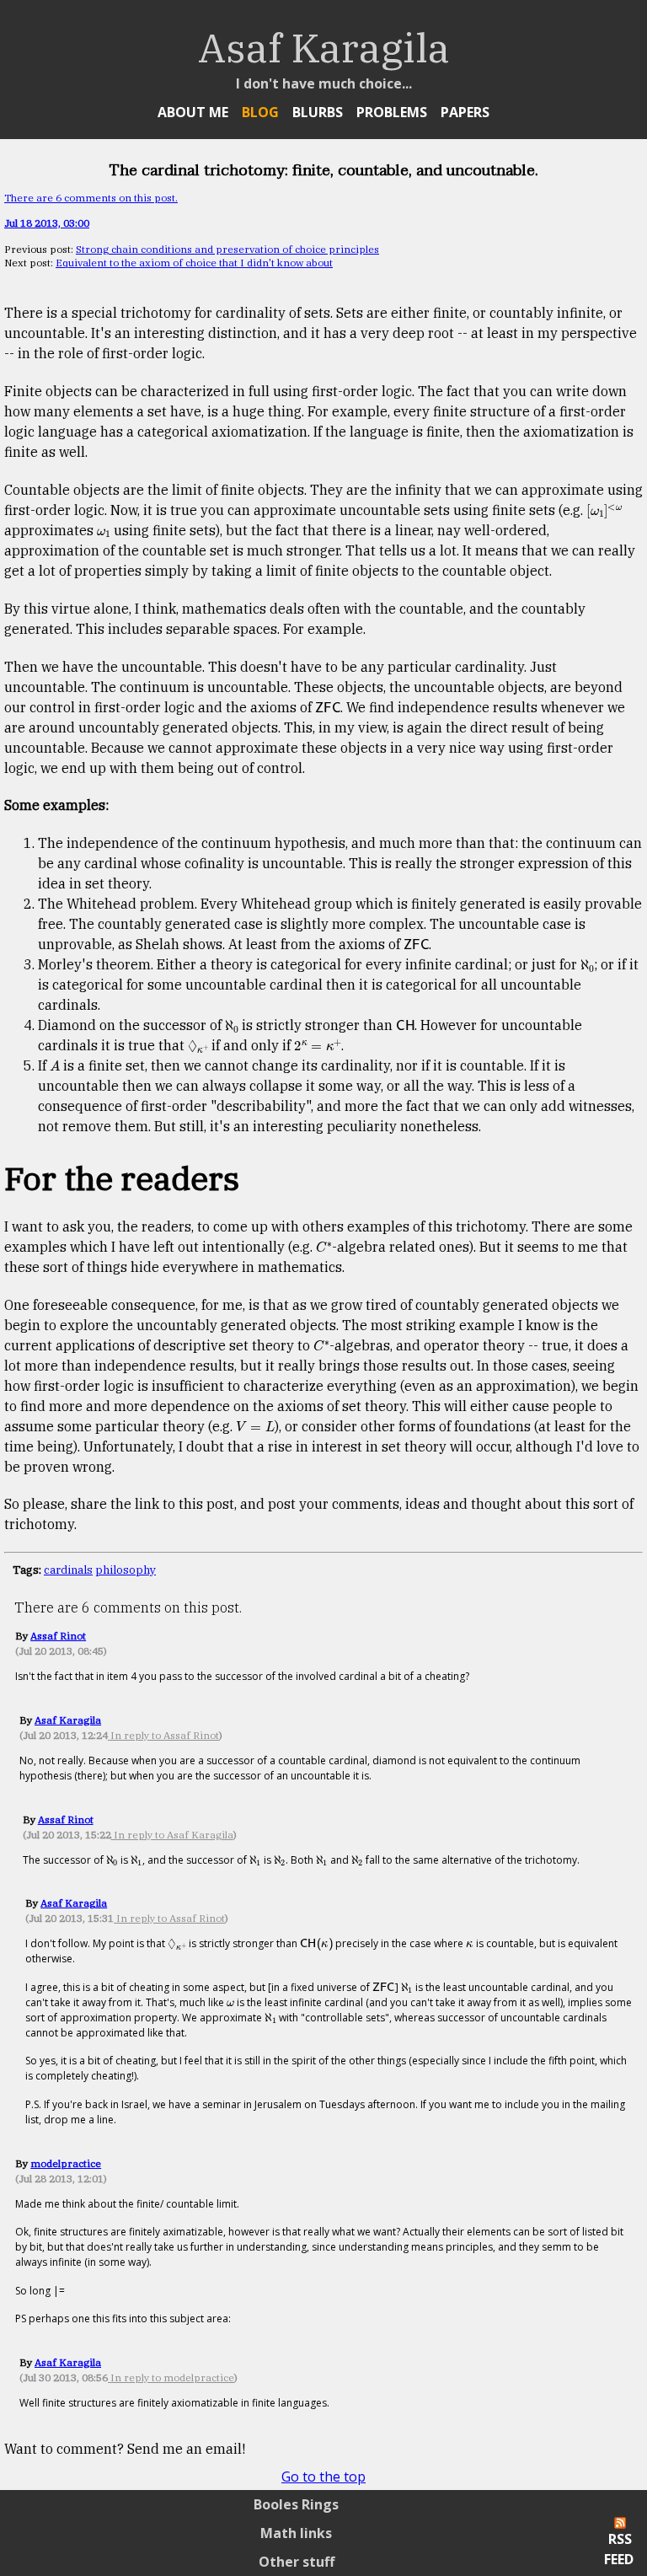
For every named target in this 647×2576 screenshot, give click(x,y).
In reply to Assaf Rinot (163, 1735)
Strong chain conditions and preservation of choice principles (227, 249)
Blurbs (318, 112)
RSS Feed (619, 2549)
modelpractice (66, 2163)
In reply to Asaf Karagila (172, 1835)
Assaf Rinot (58, 1636)
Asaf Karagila (68, 1720)
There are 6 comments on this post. (91, 198)
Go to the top (323, 2477)
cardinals (68, 1570)
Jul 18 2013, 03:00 (47, 223)
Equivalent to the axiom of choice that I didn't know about (194, 263)
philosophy (126, 1570)
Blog (260, 112)
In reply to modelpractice (171, 2377)
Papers (465, 112)
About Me (193, 112)
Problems (392, 112)
